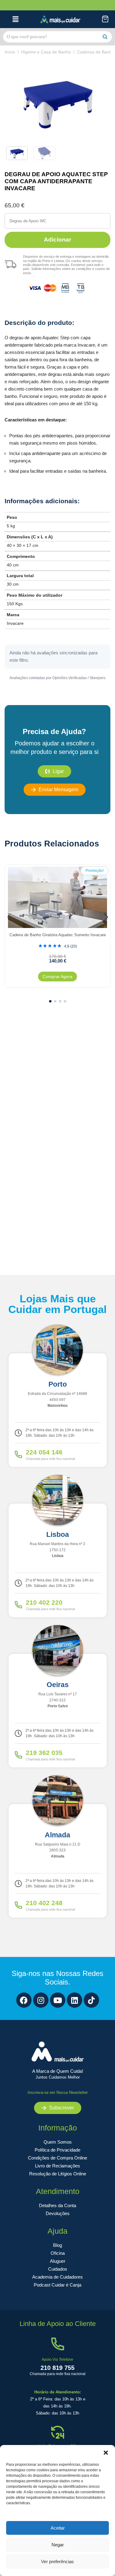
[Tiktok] (91, 2000)
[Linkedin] (75, 2000)
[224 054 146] (18, 1454)
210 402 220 (44, 1602)
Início (10, 52)
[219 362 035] (18, 1755)
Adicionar (57, 240)
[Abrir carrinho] (105, 19)
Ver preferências (57, 2561)
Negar (58, 2545)
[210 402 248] (18, 1905)
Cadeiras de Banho (96, 52)
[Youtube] (58, 2000)
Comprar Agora (57, 977)
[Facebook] (24, 2000)
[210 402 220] (18, 1605)
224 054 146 (44, 1452)
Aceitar (58, 2528)
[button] (106, 2453)
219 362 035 (44, 1753)
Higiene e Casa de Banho (46, 52)
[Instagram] (41, 2000)
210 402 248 (44, 1903)
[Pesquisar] (105, 37)
